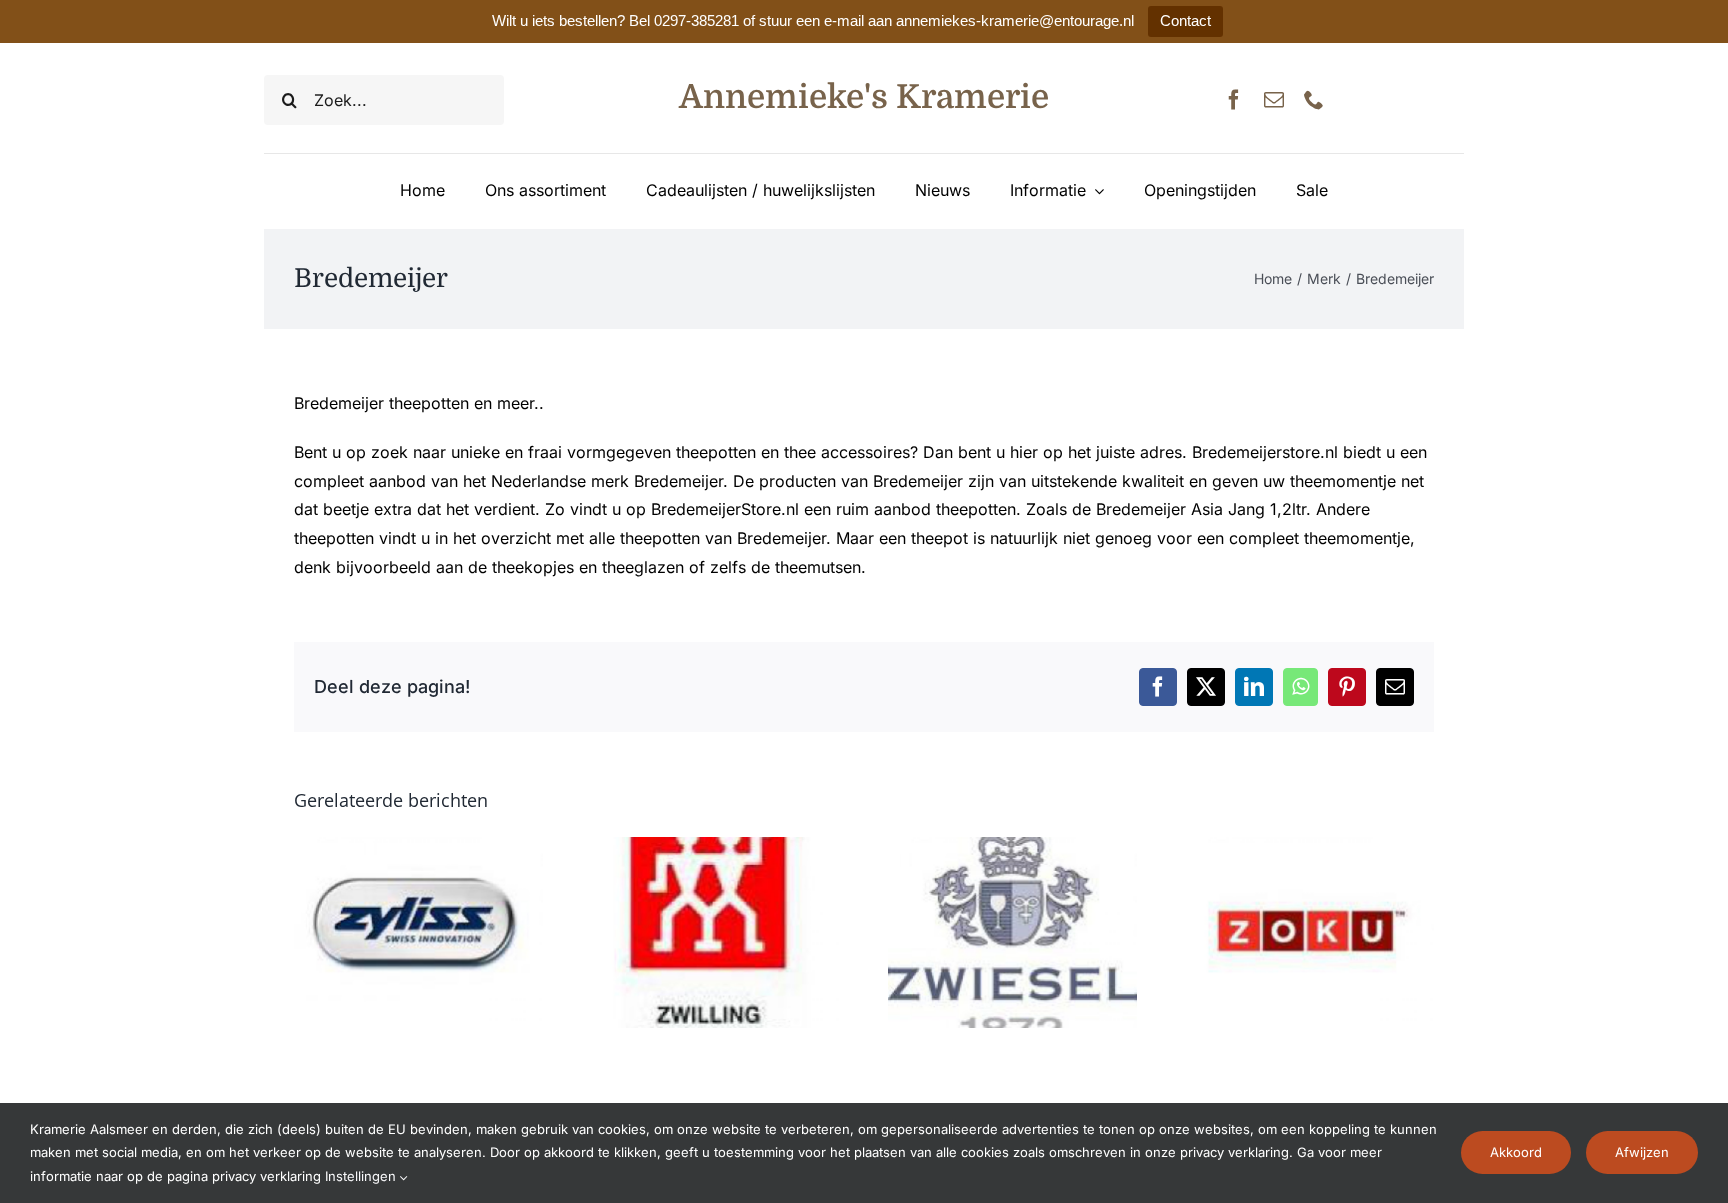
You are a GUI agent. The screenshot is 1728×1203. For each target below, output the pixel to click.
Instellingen (362, 1176)
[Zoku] (1309, 847)
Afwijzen (1642, 1152)
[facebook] (1234, 100)
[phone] (1314, 100)
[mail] (1274, 100)
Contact (1185, 20)
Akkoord (1516, 1152)
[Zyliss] (418, 847)
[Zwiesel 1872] (1012, 847)
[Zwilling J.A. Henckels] (715, 847)
